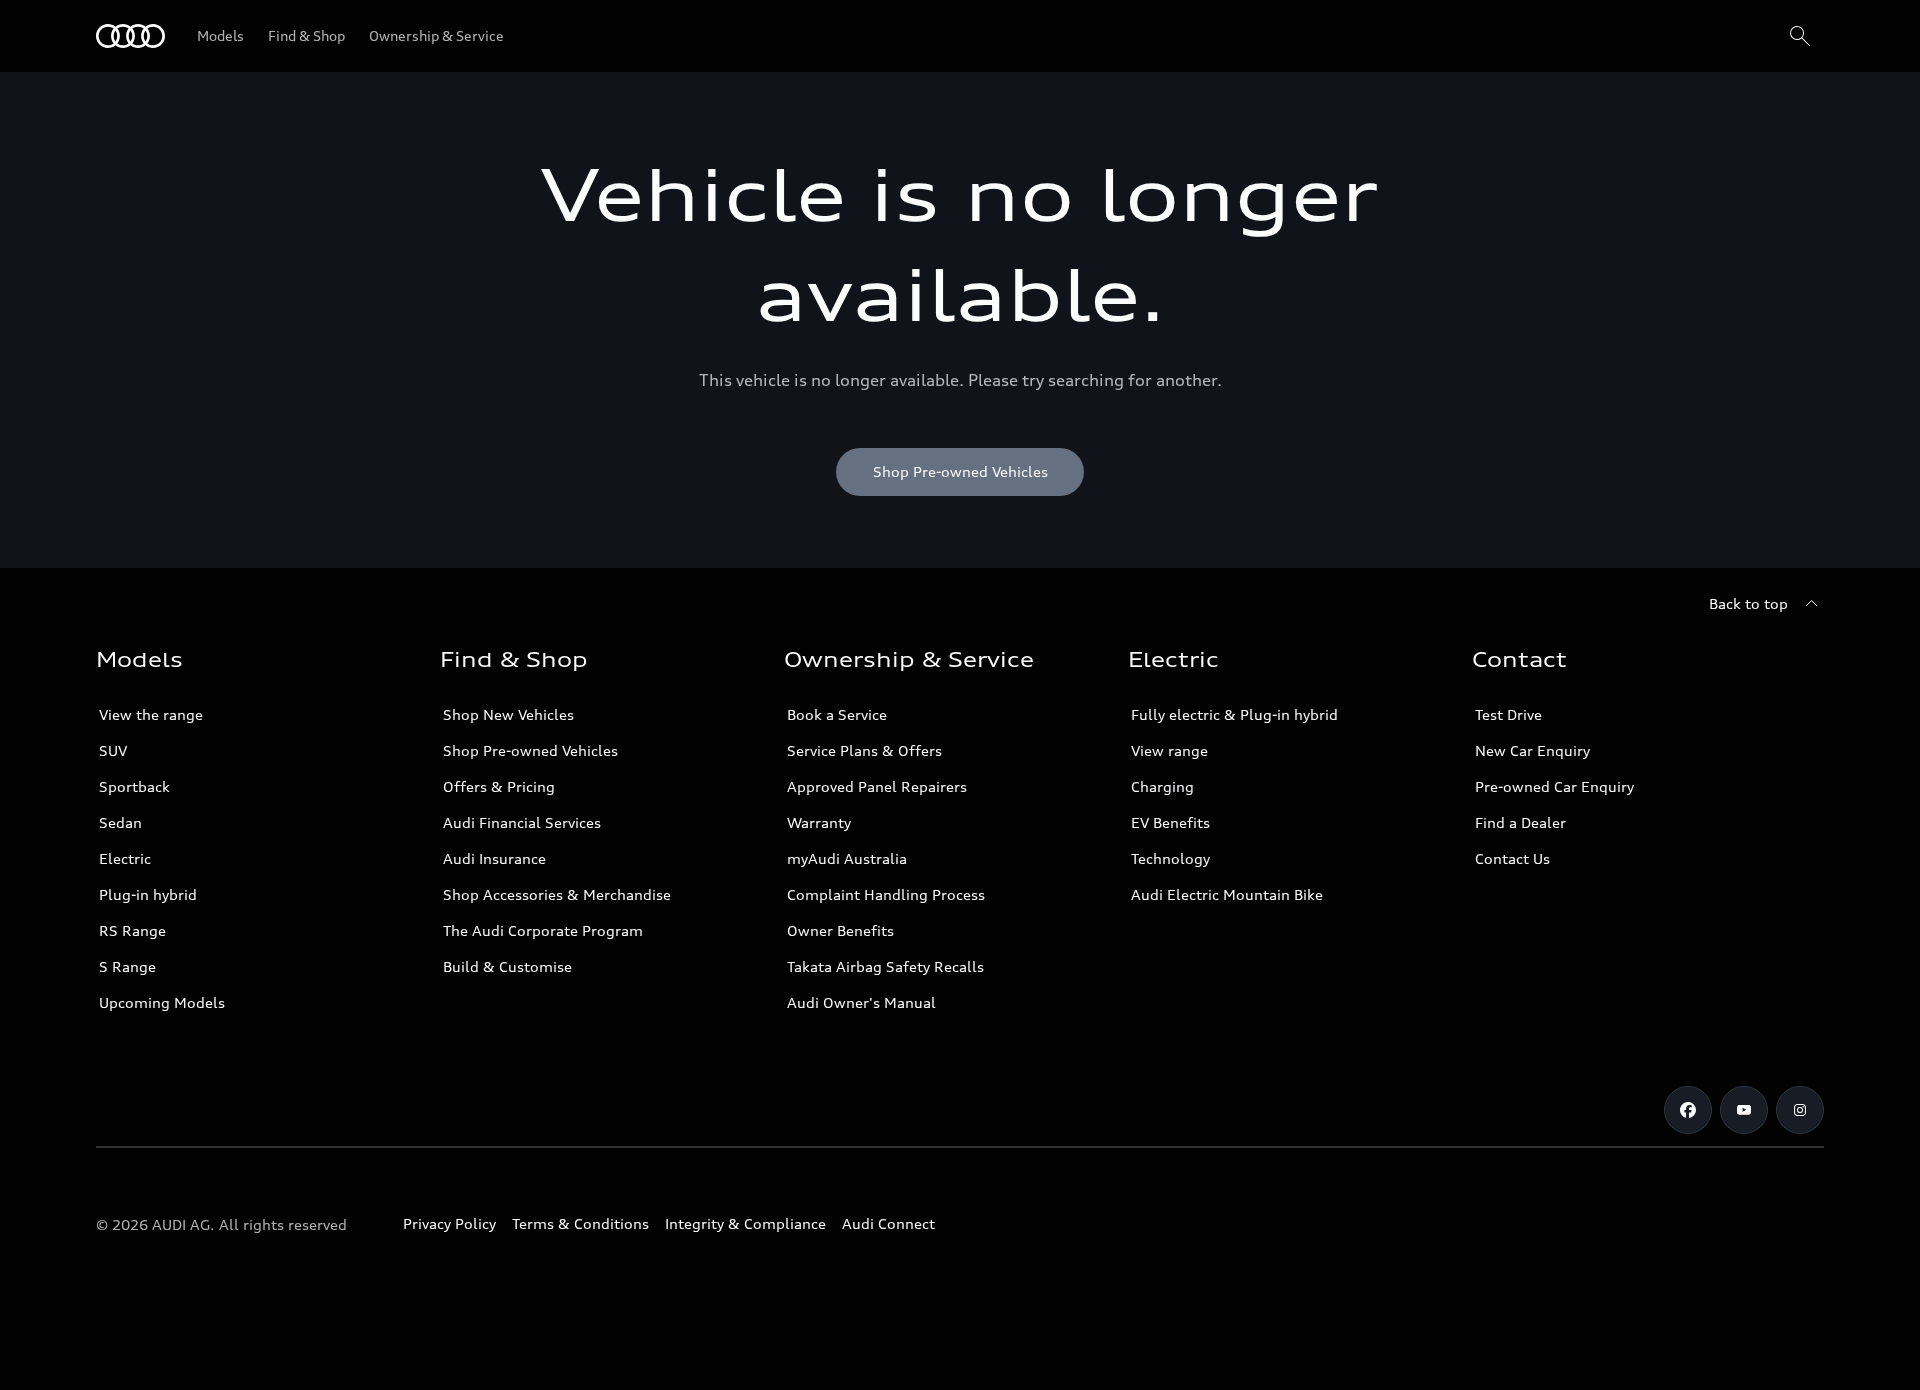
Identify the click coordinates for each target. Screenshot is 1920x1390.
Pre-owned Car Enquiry (1554, 786)
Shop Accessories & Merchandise (557, 894)
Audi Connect (888, 1223)
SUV (113, 750)
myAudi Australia (847, 858)
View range (1169, 750)
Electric (125, 858)
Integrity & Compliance (745, 1223)
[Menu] (130, 36)
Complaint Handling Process (886, 894)
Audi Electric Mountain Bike (1227, 894)
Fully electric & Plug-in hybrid (1234, 714)
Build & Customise (507, 966)
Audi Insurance (494, 858)
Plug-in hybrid (148, 894)
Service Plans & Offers (864, 750)
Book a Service (837, 714)
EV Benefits (1170, 822)
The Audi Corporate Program (543, 930)
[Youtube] (1744, 1110)
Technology (1170, 858)
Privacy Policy (449, 1223)
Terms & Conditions (580, 1223)
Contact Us (1512, 858)
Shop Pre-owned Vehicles (530, 750)
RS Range (132, 930)
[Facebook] (1688, 1110)
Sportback (134, 786)
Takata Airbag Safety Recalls (885, 966)
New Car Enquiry (1532, 750)
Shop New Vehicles (508, 714)
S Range (127, 966)
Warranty (819, 822)
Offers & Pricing (499, 786)
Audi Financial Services (522, 822)
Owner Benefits (840, 930)
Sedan (120, 822)
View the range (151, 714)
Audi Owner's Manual (861, 1002)
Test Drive (1508, 714)
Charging (1162, 786)
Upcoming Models (162, 1002)
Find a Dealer (1520, 822)
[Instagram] (1800, 1110)
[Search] (1800, 36)
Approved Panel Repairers (877, 786)
